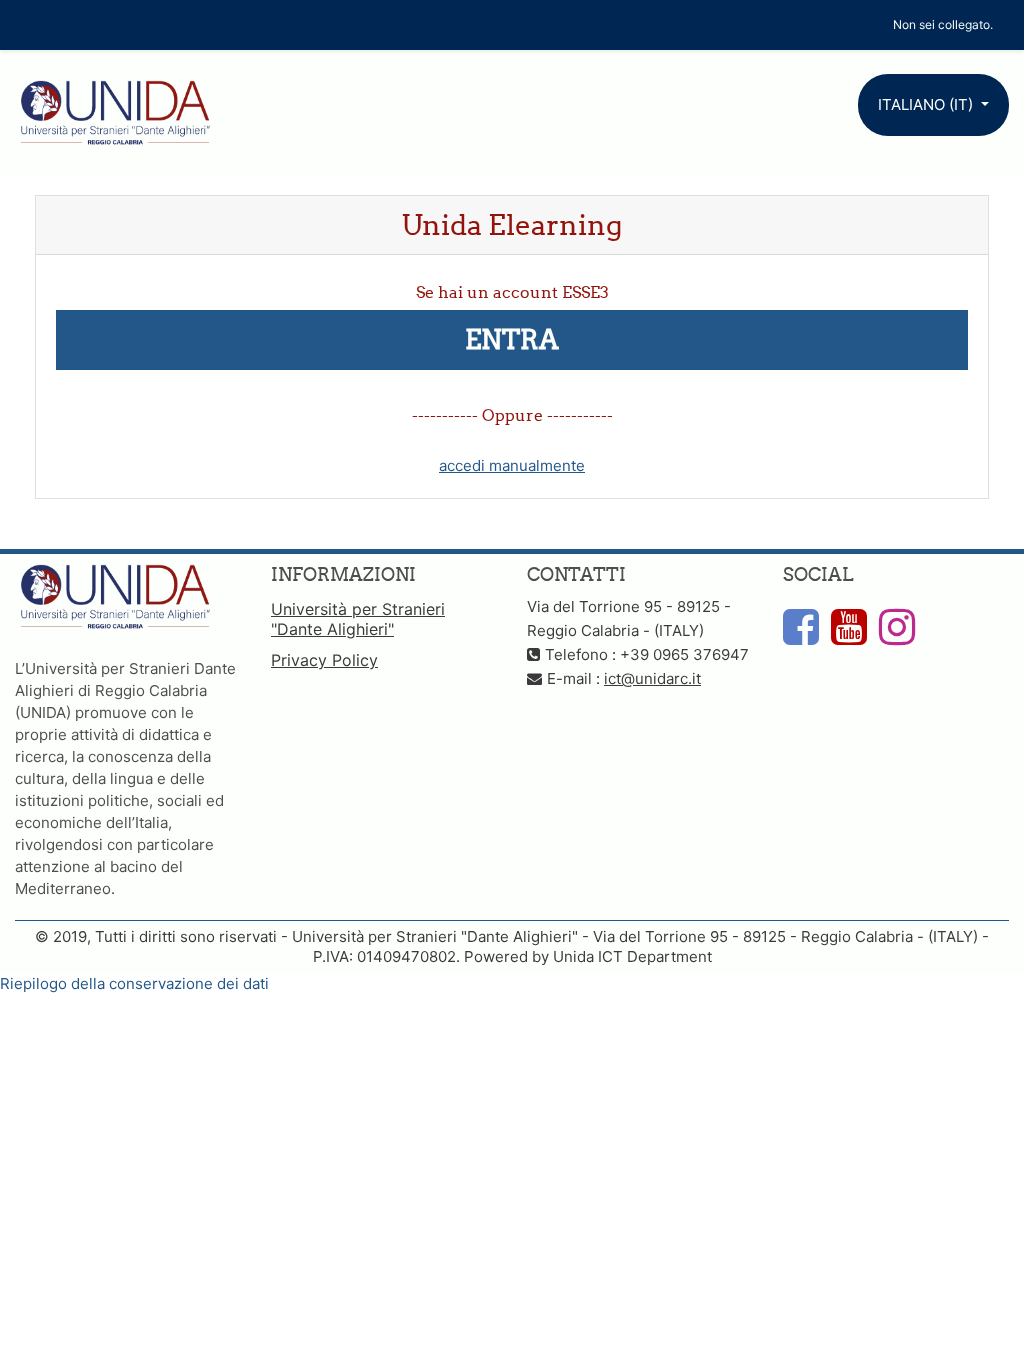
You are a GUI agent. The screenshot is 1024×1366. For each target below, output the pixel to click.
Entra (512, 339)
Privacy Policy (324, 660)
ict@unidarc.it (652, 678)
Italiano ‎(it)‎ (927, 104)
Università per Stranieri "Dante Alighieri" (358, 619)
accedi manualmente (512, 465)
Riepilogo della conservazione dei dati (134, 983)
